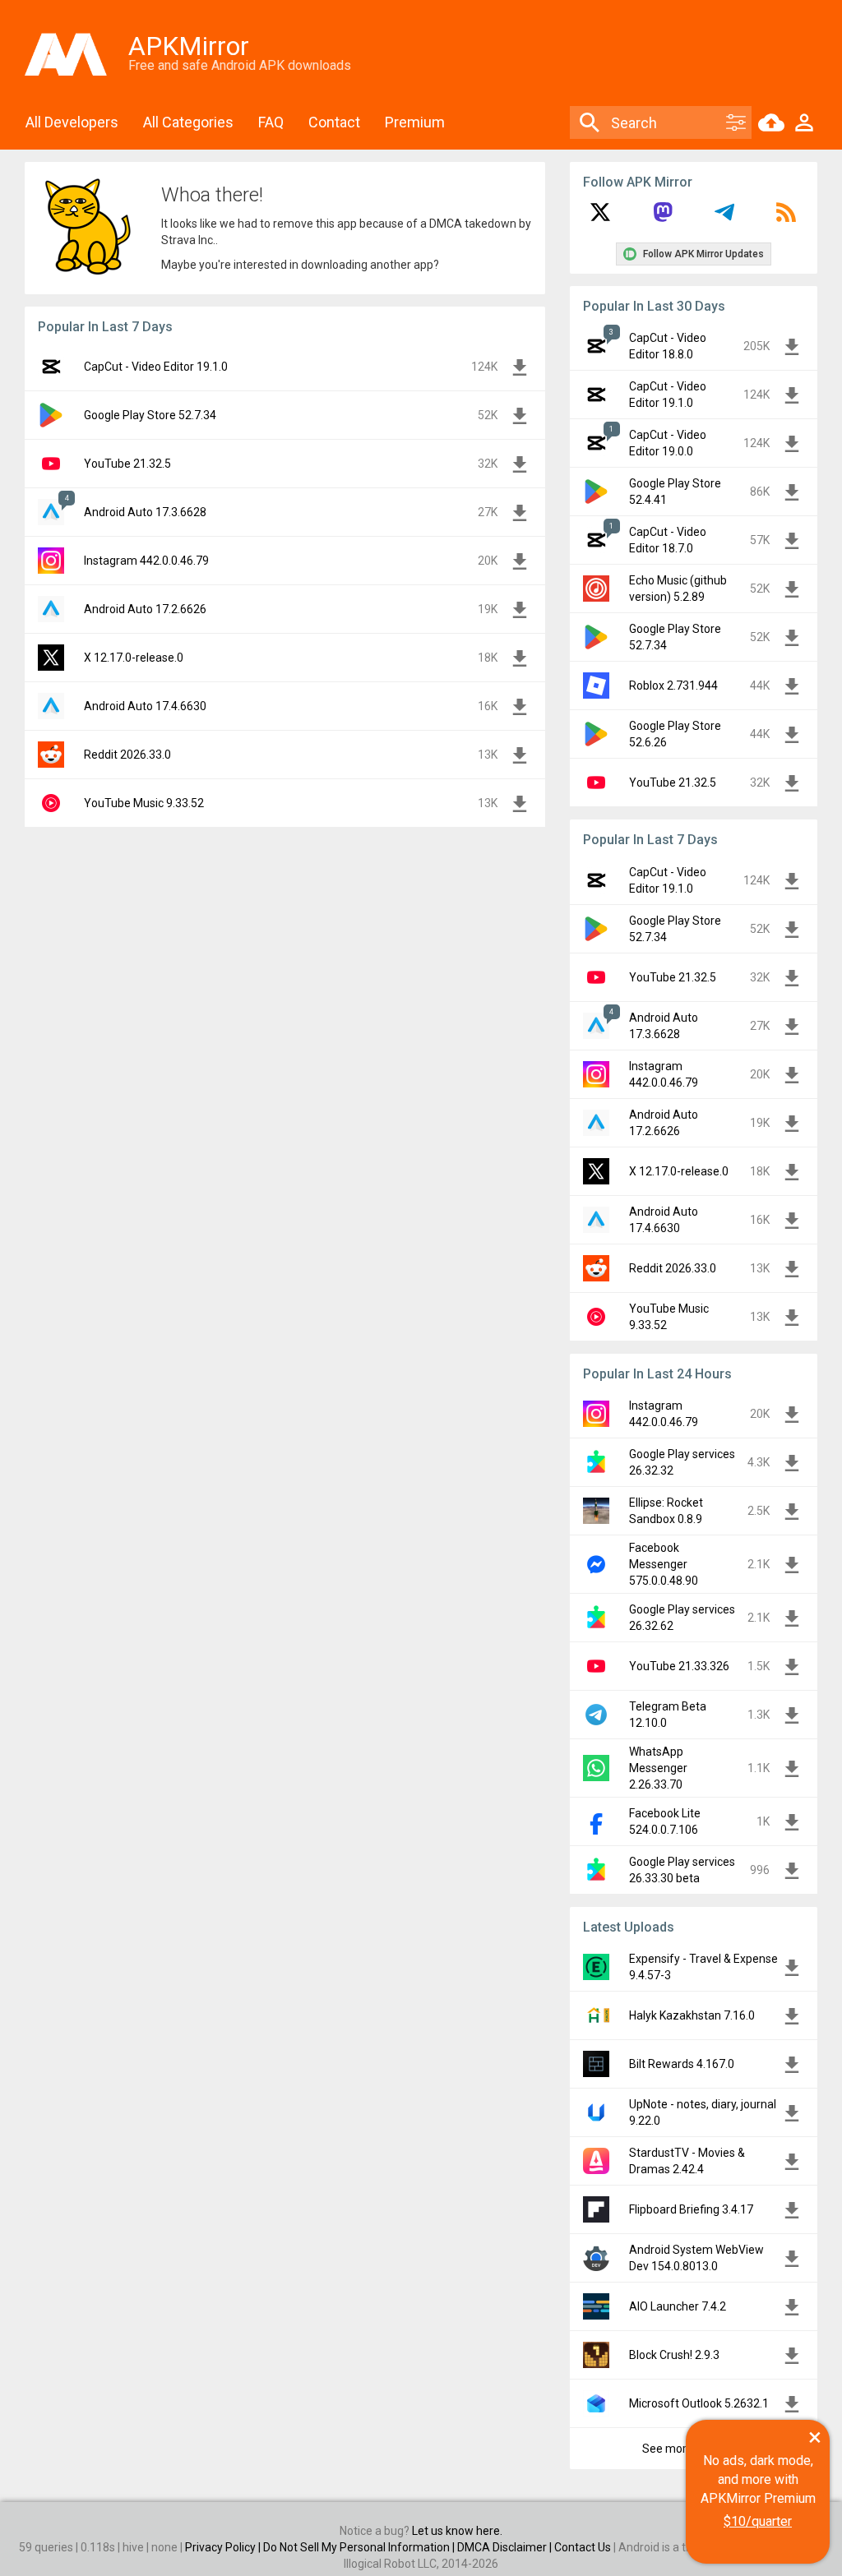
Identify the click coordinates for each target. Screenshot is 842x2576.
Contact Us (583, 2547)
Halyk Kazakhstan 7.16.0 (692, 2015)
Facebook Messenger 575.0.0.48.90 (664, 1564)
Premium (415, 122)
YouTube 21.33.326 (679, 1666)
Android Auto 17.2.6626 (145, 609)
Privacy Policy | (224, 2547)
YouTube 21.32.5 (127, 464)
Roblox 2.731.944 (673, 686)
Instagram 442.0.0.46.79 (146, 561)
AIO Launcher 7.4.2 (678, 2306)
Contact (334, 122)
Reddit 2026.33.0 (127, 755)
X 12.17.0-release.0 (134, 658)
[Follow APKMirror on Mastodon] (663, 218)
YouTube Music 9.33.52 (144, 803)
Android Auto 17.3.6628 (145, 512)
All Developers (72, 122)
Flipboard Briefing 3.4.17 (691, 2209)
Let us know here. (457, 2531)
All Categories (188, 122)
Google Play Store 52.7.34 (150, 415)
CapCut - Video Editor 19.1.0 (156, 367)
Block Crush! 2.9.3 (674, 2355)
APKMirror (189, 46)
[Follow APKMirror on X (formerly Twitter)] (600, 218)
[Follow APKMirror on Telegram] (724, 218)
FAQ (271, 122)
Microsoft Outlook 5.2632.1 (699, 2403)
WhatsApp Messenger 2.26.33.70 (658, 1768)
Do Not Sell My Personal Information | (360, 2547)
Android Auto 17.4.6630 (145, 706)
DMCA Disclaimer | (506, 2547)
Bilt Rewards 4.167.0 (682, 2064)
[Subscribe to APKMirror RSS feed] (786, 218)
